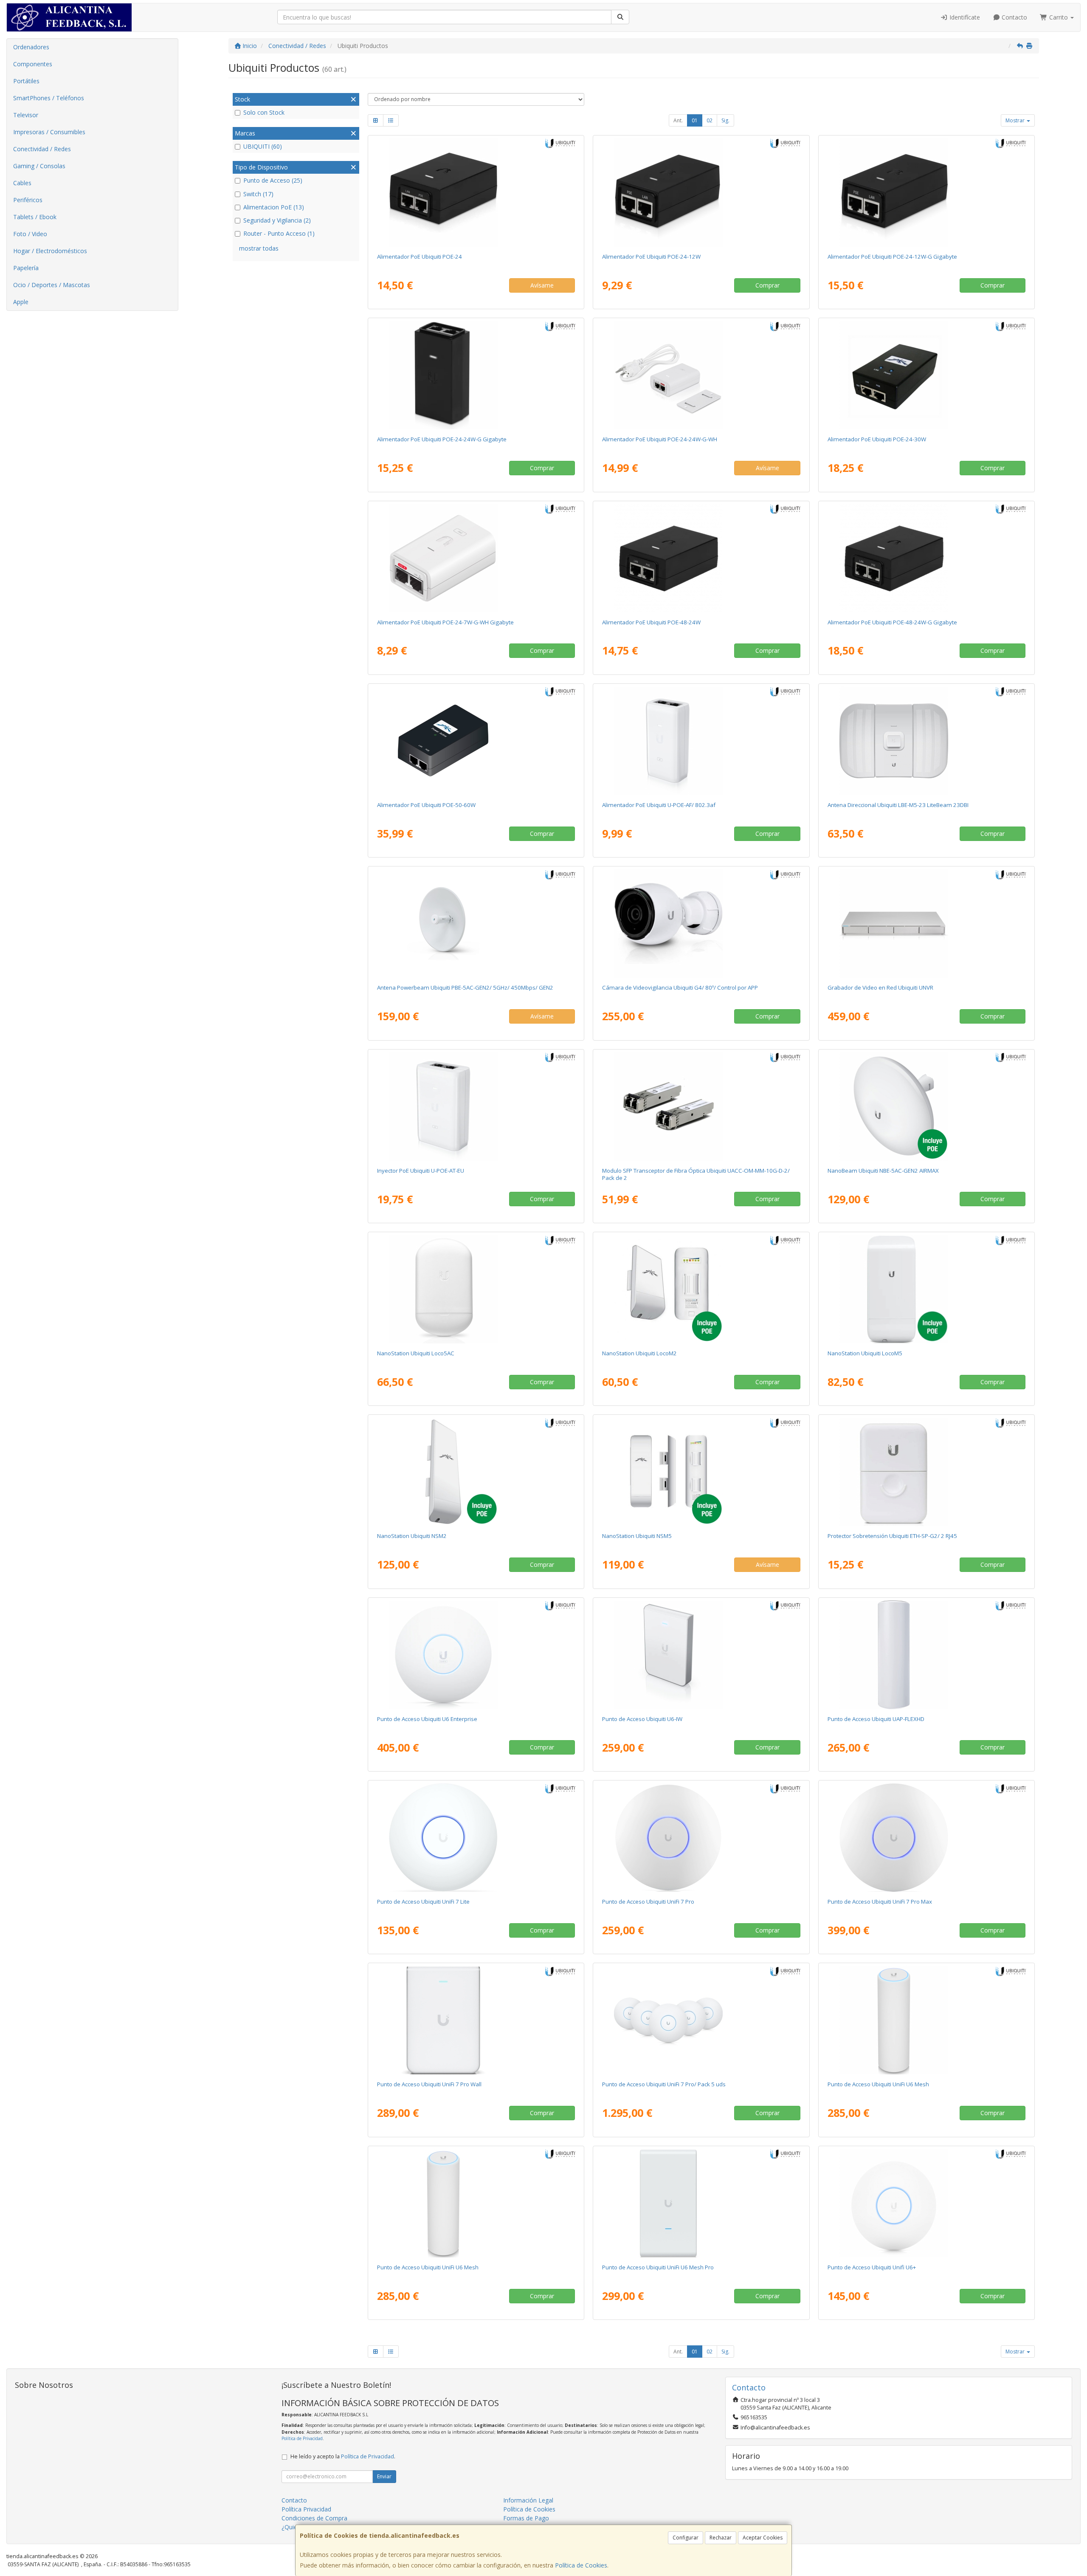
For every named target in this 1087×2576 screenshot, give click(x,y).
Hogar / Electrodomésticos (50, 251)
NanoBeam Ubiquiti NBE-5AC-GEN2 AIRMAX (883, 1171)
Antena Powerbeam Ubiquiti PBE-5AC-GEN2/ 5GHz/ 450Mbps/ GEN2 (465, 988)
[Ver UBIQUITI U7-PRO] (701, 1837)
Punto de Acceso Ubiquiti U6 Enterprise (427, 1719)
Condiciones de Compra (314, 2518)
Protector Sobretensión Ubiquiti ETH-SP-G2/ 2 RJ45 (892, 1536)
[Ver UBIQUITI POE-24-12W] (701, 192)
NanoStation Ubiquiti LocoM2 (639, 1353)
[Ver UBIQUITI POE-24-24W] (476, 192)
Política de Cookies (581, 2565)
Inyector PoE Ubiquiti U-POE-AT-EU (421, 1171)
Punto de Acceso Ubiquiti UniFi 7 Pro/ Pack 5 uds (664, 2084)
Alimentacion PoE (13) (274, 207)
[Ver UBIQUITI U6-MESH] (926, 2020)
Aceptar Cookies (763, 2538)
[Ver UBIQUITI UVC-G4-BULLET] (701, 923)
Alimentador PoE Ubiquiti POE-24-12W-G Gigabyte (892, 257)
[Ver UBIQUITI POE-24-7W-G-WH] (476, 558)
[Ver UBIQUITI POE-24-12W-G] (926, 192)
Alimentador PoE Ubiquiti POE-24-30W (877, 439)
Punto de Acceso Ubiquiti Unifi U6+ (872, 2267)
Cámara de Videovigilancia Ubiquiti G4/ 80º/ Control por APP (680, 988)
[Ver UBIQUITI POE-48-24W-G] (926, 558)
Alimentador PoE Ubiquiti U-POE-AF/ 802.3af (659, 805)
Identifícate (964, 17)
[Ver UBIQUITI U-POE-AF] (701, 741)
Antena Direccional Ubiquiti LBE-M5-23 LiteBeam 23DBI (898, 805)
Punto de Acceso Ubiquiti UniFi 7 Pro (648, 1902)
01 (695, 120)
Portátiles (26, 81)
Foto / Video (30, 234)
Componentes (33, 64)
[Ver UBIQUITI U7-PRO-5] (701, 2020)
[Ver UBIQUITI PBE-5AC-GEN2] (476, 923)
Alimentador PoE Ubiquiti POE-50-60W (426, 805)
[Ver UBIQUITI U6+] (926, 2203)
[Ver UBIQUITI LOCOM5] (926, 1289)
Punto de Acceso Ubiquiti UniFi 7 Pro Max (880, 1902)
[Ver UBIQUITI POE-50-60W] (476, 741)
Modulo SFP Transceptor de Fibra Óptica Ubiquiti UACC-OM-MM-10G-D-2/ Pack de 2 (696, 1174)
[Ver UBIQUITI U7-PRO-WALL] (476, 2020)
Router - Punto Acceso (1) (279, 233)
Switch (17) (258, 194)
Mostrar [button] (1016, 120)
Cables (22, 183)
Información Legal (528, 2500)
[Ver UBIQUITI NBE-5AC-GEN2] (926, 1106)
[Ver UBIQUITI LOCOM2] (701, 1289)
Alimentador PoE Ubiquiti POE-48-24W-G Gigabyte (892, 622)
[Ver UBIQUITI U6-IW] (701, 1655)
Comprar (767, 285)
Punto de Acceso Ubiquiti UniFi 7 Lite (423, 1902)
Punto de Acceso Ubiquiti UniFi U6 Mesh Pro (658, 2267)
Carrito (1059, 17)
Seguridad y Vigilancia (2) (277, 220)
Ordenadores (31, 47)
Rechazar (721, 2538)
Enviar (384, 2476)
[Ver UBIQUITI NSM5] (701, 1472)
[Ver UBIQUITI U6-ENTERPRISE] (476, 1655)
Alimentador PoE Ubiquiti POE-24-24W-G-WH (660, 439)
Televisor (26, 115)
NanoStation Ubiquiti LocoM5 (865, 1353)
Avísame (542, 285)
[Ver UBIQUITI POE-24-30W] (926, 375)
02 (710, 120)
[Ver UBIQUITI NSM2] (476, 1472)
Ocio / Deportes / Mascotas (52, 285)
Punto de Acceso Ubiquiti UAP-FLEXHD (876, 1719)
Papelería (26, 268)
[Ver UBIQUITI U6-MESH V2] (476, 2203)
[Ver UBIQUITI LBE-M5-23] (926, 741)
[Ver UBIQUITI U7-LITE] (476, 1837)
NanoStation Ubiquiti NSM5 (637, 1536)
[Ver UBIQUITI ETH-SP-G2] (926, 1472)
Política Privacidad (306, 2509)
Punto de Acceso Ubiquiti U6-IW (642, 1719)
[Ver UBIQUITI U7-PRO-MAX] (926, 1837)
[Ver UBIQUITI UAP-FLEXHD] (926, 1655)
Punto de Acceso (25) (273, 180)
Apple (21, 302)
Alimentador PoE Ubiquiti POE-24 (420, 257)
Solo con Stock (264, 112)
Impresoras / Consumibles (49, 132)
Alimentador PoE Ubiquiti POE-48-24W (651, 622)
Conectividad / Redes (42, 149)
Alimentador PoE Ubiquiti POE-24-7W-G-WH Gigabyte (445, 622)
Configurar (686, 2538)
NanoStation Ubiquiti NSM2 (412, 1536)
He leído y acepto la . (343, 2456)
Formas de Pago (526, 2518)
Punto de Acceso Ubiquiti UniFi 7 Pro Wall (429, 2084)
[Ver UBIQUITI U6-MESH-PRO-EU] (701, 2203)
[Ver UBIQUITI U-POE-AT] (476, 1106)
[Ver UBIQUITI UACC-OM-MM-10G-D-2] (701, 1106)
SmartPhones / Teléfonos (49, 98)
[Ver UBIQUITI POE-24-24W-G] (476, 375)
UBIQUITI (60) (263, 146)
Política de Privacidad (302, 2438)
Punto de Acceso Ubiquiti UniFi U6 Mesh (878, 2084)
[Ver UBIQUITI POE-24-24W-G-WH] (701, 375)
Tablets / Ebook (35, 217)
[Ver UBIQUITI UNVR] (926, 923)
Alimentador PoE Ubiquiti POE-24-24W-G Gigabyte (442, 439)
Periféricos (28, 200)
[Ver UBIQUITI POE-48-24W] (701, 558)
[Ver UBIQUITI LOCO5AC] (476, 1289)
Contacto (1014, 17)
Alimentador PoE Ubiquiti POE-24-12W (651, 257)
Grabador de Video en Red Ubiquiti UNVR (880, 988)
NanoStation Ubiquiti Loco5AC (416, 1353)
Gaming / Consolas (39, 166)
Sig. (725, 120)
